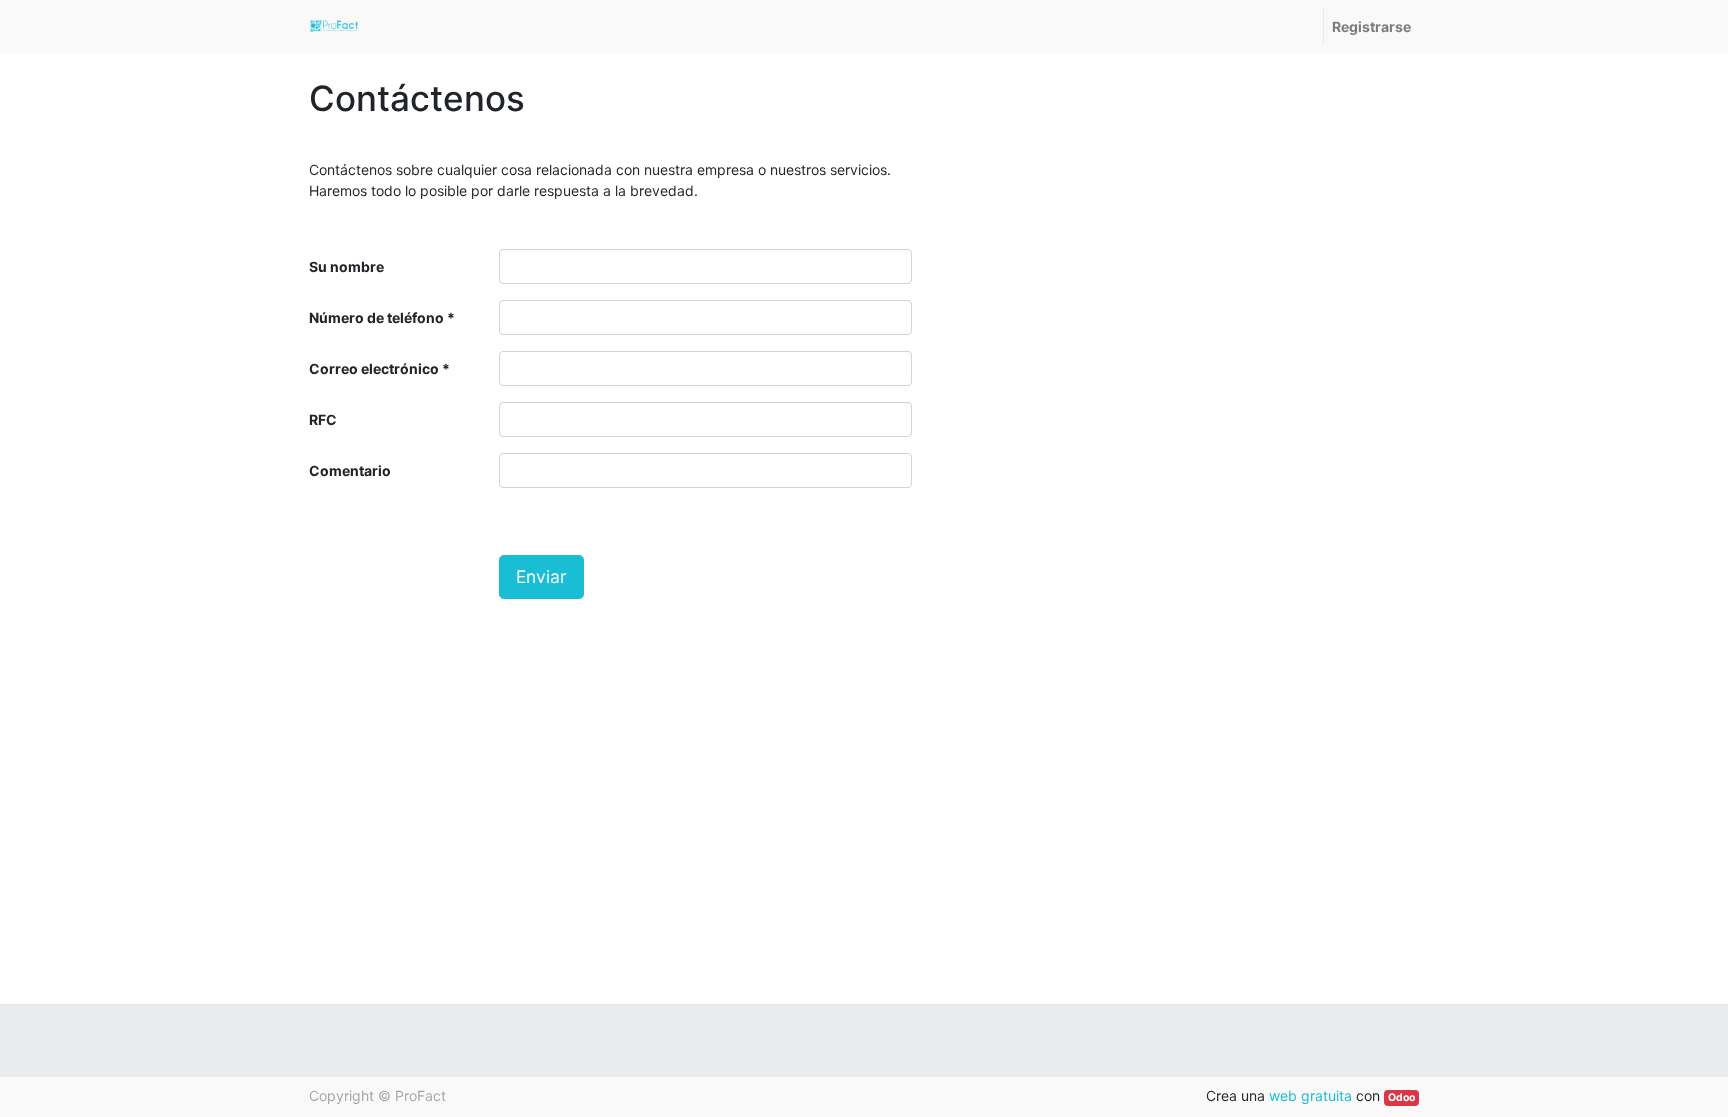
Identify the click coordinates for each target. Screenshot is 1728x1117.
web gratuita (1310, 1095)
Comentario (350, 470)
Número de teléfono (376, 317)
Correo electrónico (374, 368)
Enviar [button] (541, 576)
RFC (323, 419)
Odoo (1401, 1097)
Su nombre (346, 266)
